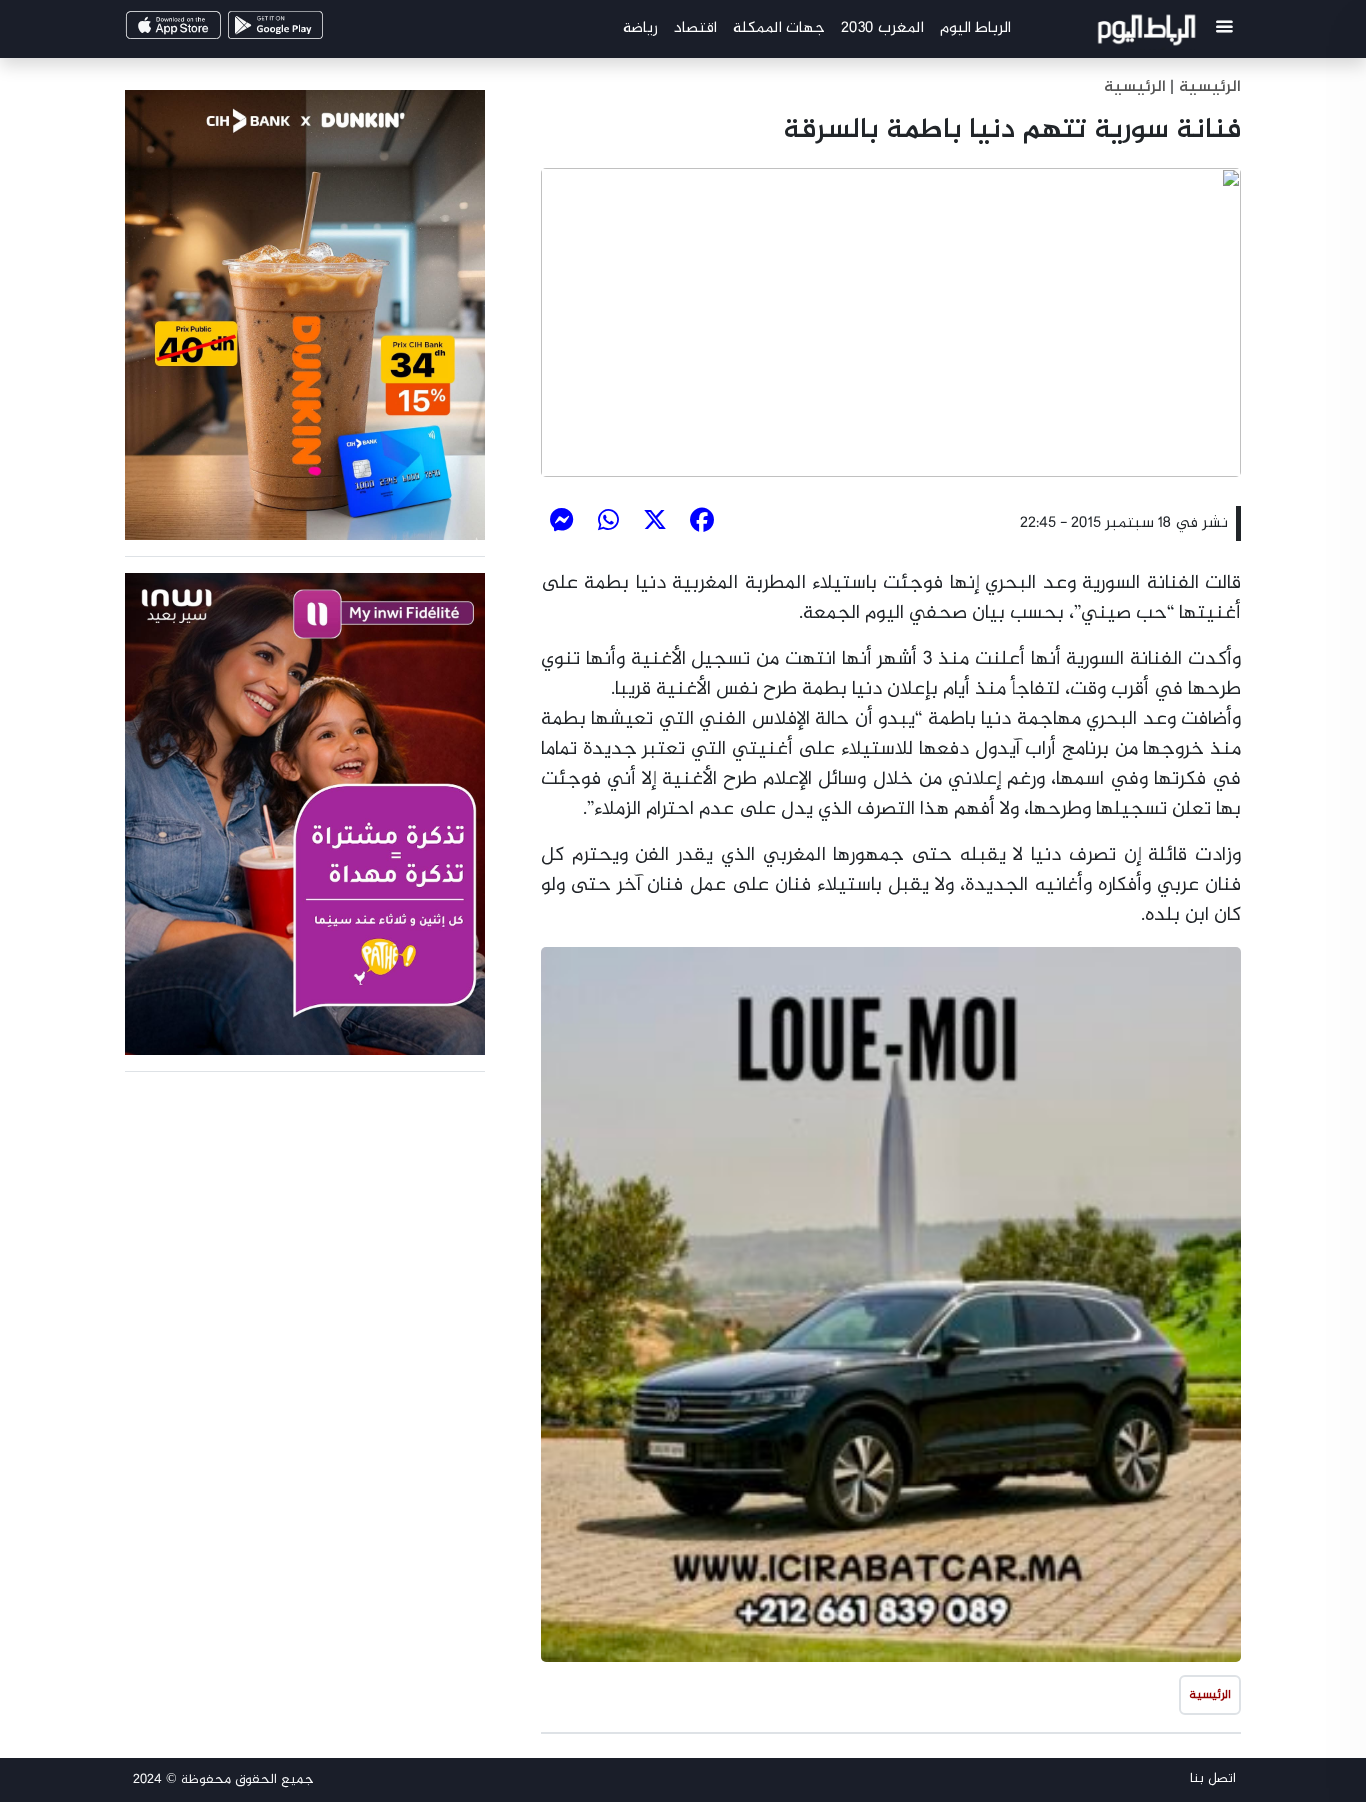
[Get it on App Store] (207, 31)
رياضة (640, 28)
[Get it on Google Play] (309, 31)
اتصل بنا (1213, 1778)
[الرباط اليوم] (1149, 33)
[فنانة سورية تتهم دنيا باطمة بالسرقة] (891, 323)
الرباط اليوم (975, 28)
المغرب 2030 (882, 28)
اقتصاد (695, 28)
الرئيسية (1135, 87)
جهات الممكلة (779, 28)
